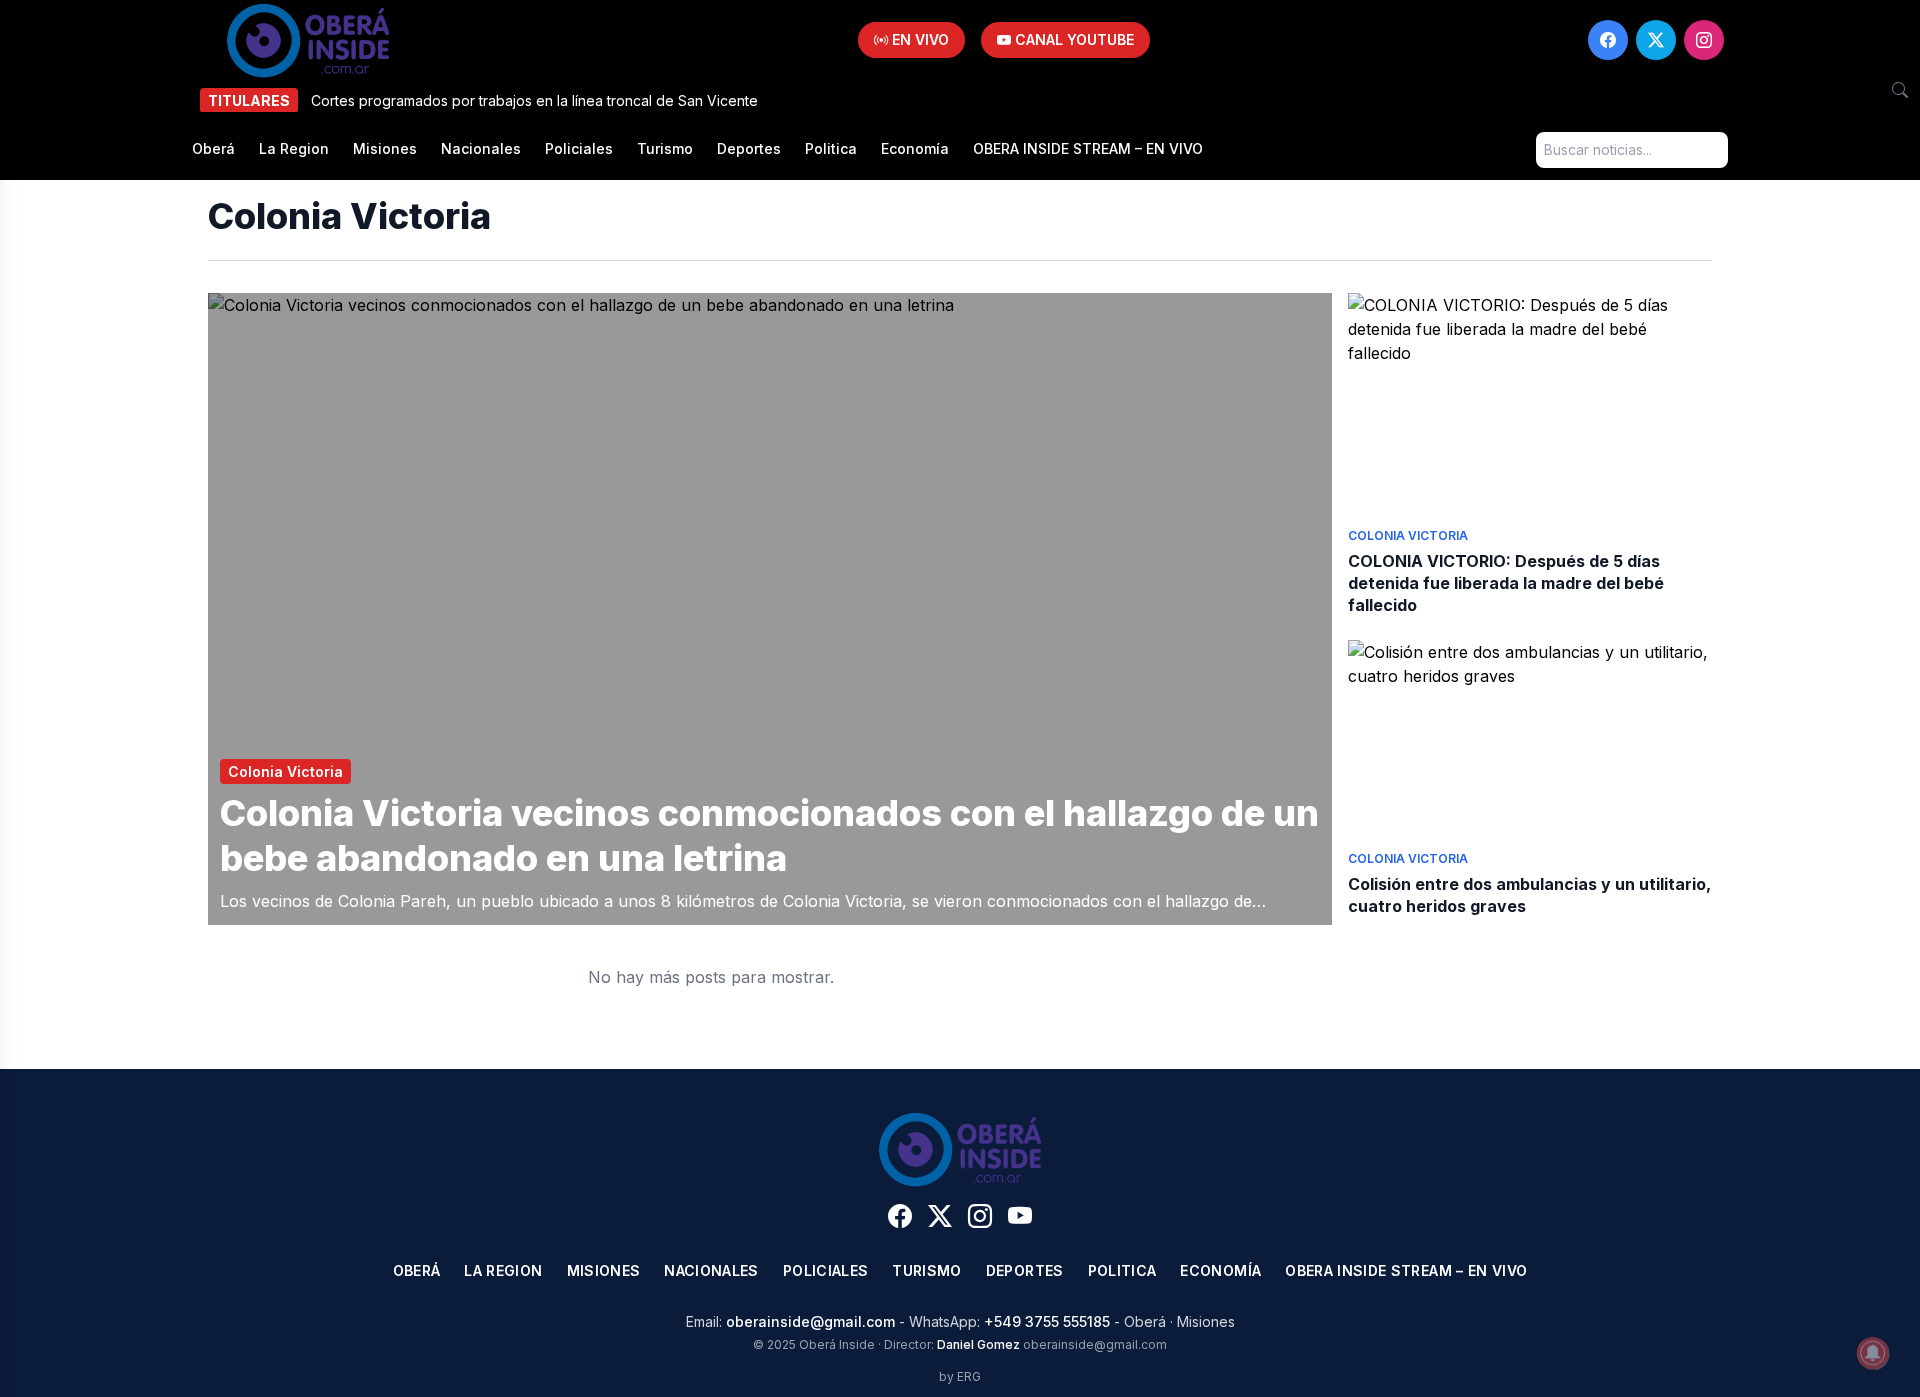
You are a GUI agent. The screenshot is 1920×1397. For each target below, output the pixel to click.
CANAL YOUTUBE (1072, 39)
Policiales (579, 148)
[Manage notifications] (1873, 1353)
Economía (915, 148)
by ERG (960, 1376)
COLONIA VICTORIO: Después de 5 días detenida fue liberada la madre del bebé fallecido (1506, 583)
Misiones (385, 148)
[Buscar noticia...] (1900, 90)
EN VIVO (918, 39)
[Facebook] (1608, 40)
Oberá (213, 148)
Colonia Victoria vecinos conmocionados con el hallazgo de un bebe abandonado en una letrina (769, 835)
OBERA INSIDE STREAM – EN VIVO (1088, 148)
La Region (294, 148)
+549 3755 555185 (1047, 1321)
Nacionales (481, 148)
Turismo (665, 148)
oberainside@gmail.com (810, 1321)
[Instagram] (1704, 40)
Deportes (749, 148)
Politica (831, 148)
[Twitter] (1656, 40)
